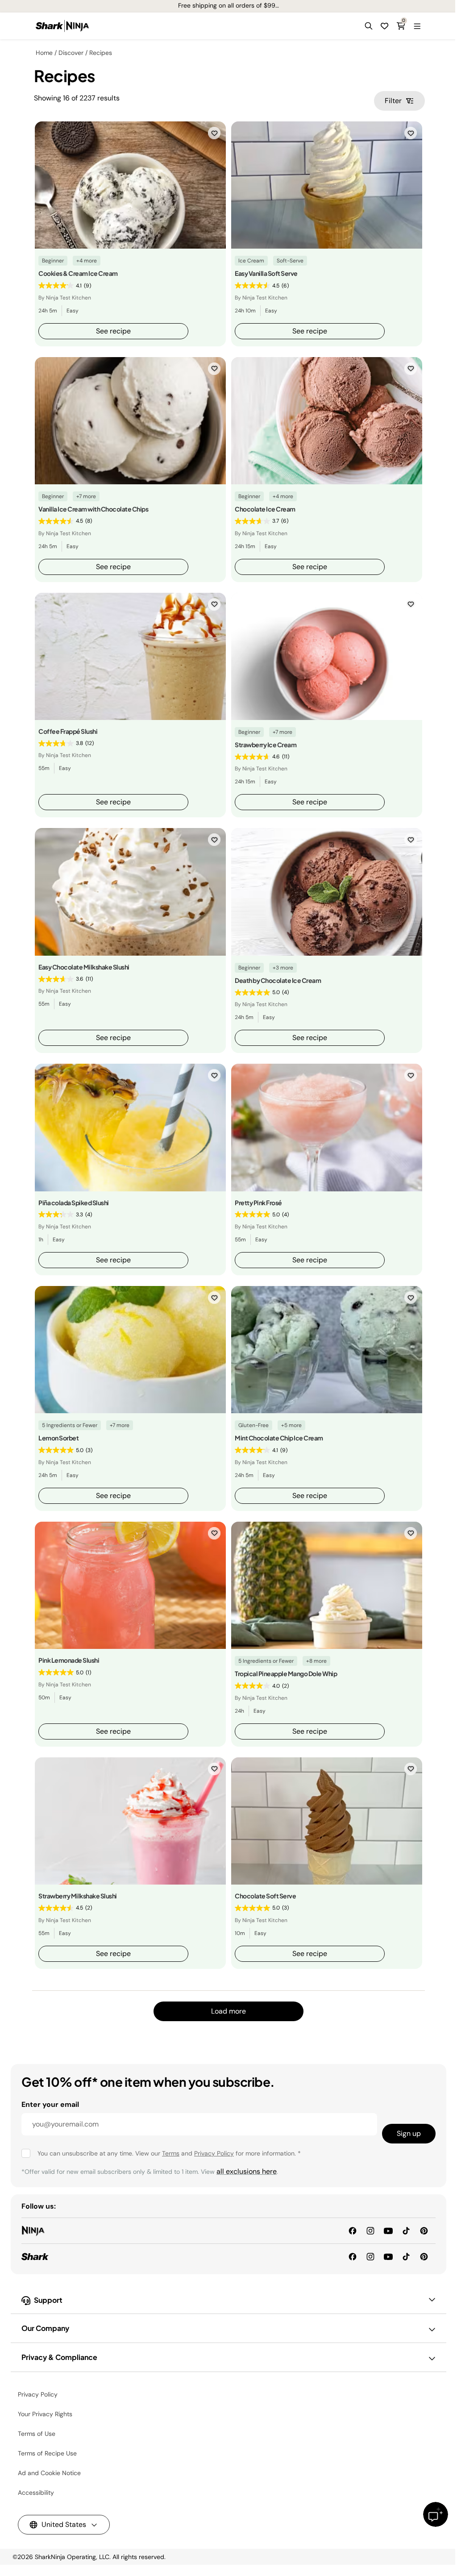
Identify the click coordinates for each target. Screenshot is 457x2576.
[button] (369, 26)
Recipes (101, 53)
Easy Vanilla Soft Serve (266, 273)
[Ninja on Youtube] (388, 2230)
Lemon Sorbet (58, 1438)
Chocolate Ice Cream (265, 509)
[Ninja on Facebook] (353, 2230)
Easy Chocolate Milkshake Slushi (84, 967)
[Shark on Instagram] (370, 2256)
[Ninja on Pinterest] (424, 2230)
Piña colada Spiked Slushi (74, 1203)
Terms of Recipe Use (47, 2453)
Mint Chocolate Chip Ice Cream (279, 1438)
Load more (228, 2011)
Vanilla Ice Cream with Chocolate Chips (93, 509)
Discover (71, 53)
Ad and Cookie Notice (49, 2473)
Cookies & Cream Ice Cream (78, 273)
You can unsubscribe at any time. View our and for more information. (169, 2153)
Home (44, 53)
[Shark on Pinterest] (424, 2256)
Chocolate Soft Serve (265, 1896)
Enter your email (50, 2104)
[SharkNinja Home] (62, 26)
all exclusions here (247, 2171)
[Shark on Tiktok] (406, 2256)
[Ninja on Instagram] (370, 2230)
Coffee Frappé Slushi (68, 731)
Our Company (45, 2328)
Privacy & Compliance (59, 2357)
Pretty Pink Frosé (258, 1203)
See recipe (113, 331)
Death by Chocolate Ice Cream (278, 980)
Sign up (409, 2133)
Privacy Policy (214, 2153)
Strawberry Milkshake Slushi (78, 1896)
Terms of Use (37, 2434)
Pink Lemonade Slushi (69, 1660)
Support (48, 2300)
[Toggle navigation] (417, 26)
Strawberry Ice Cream (266, 745)
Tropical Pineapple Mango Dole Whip (286, 1673)
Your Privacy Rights (45, 2414)
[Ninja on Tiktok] (406, 2230)
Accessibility (36, 2493)
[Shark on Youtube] (388, 2256)
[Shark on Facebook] (353, 2256)
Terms (171, 2153)
